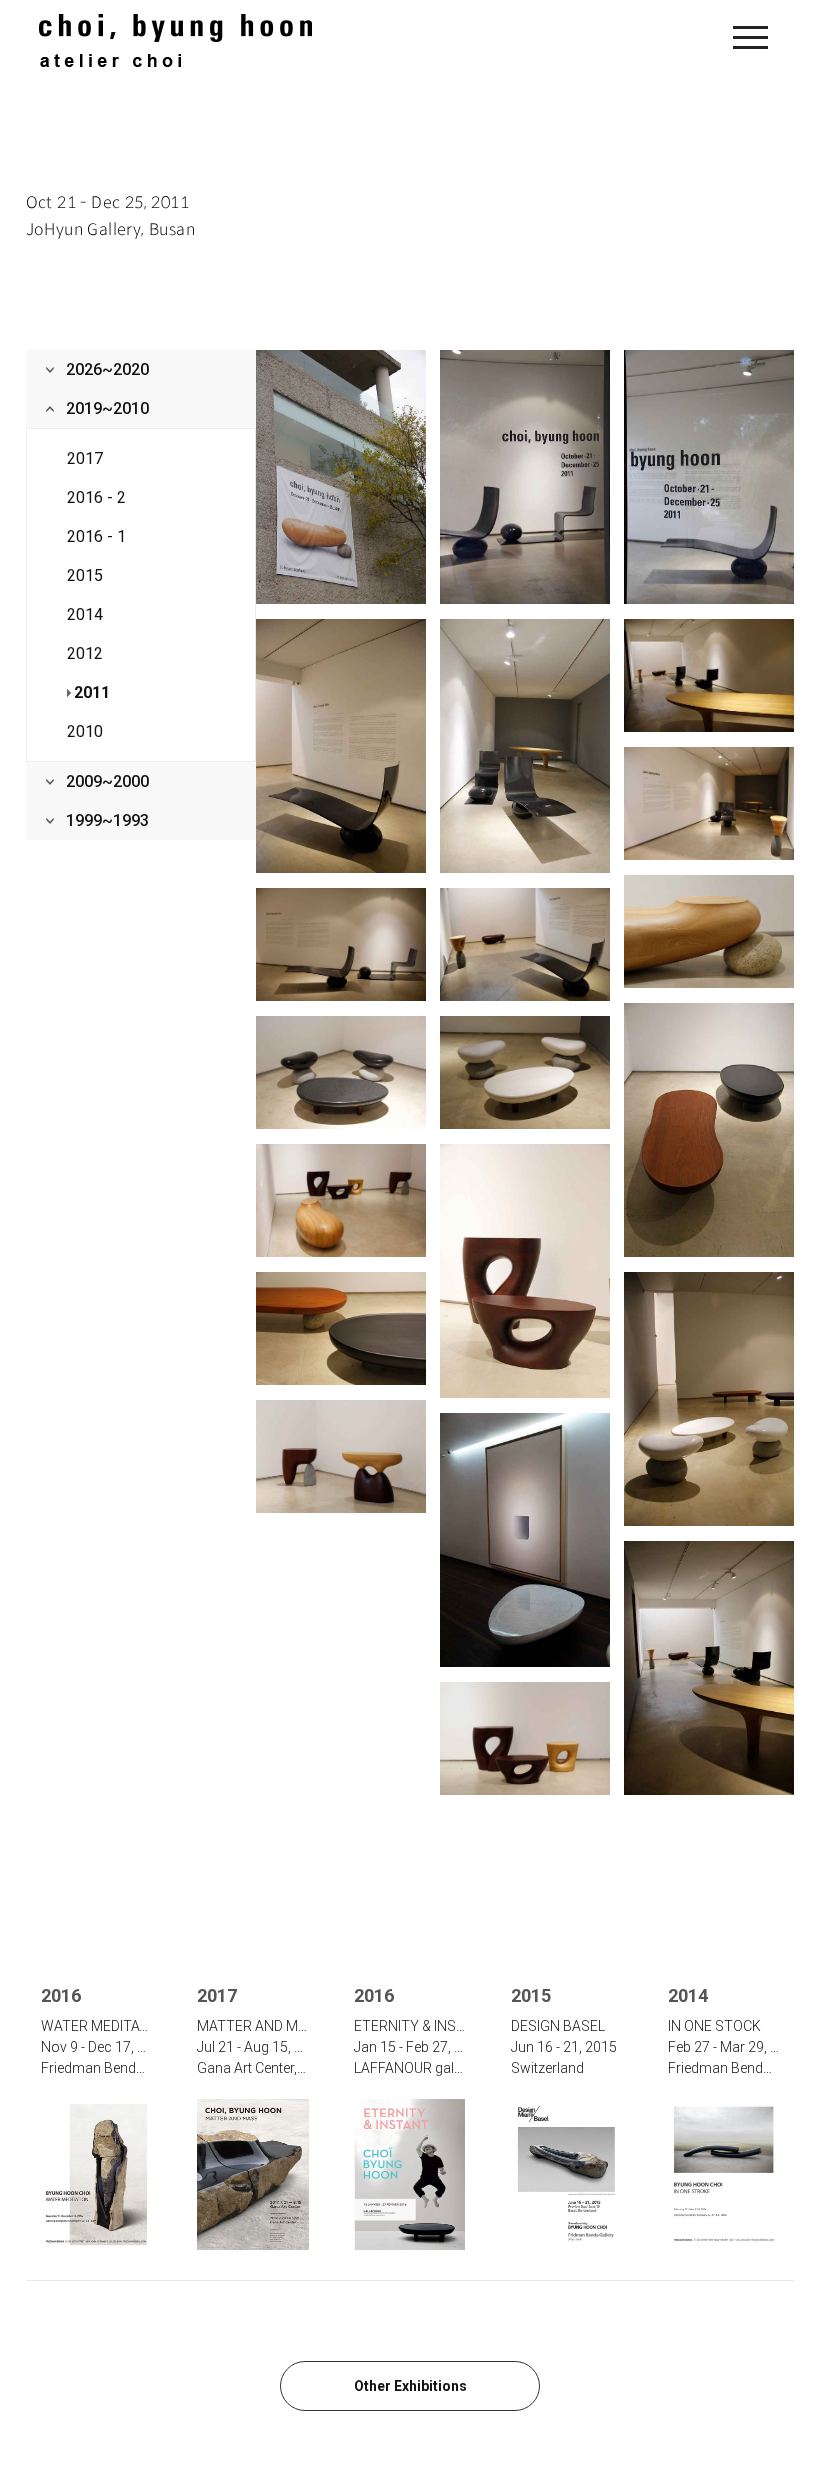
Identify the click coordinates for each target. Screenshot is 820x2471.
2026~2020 (107, 369)
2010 (85, 731)
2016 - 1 (96, 536)
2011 (92, 692)
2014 (85, 614)
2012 (85, 653)
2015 (85, 575)
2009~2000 (107, 781)
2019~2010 (107, 408)
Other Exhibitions (410, 2386)
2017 (85, 458)
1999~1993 (107, 820)
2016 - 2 (96, 497)
